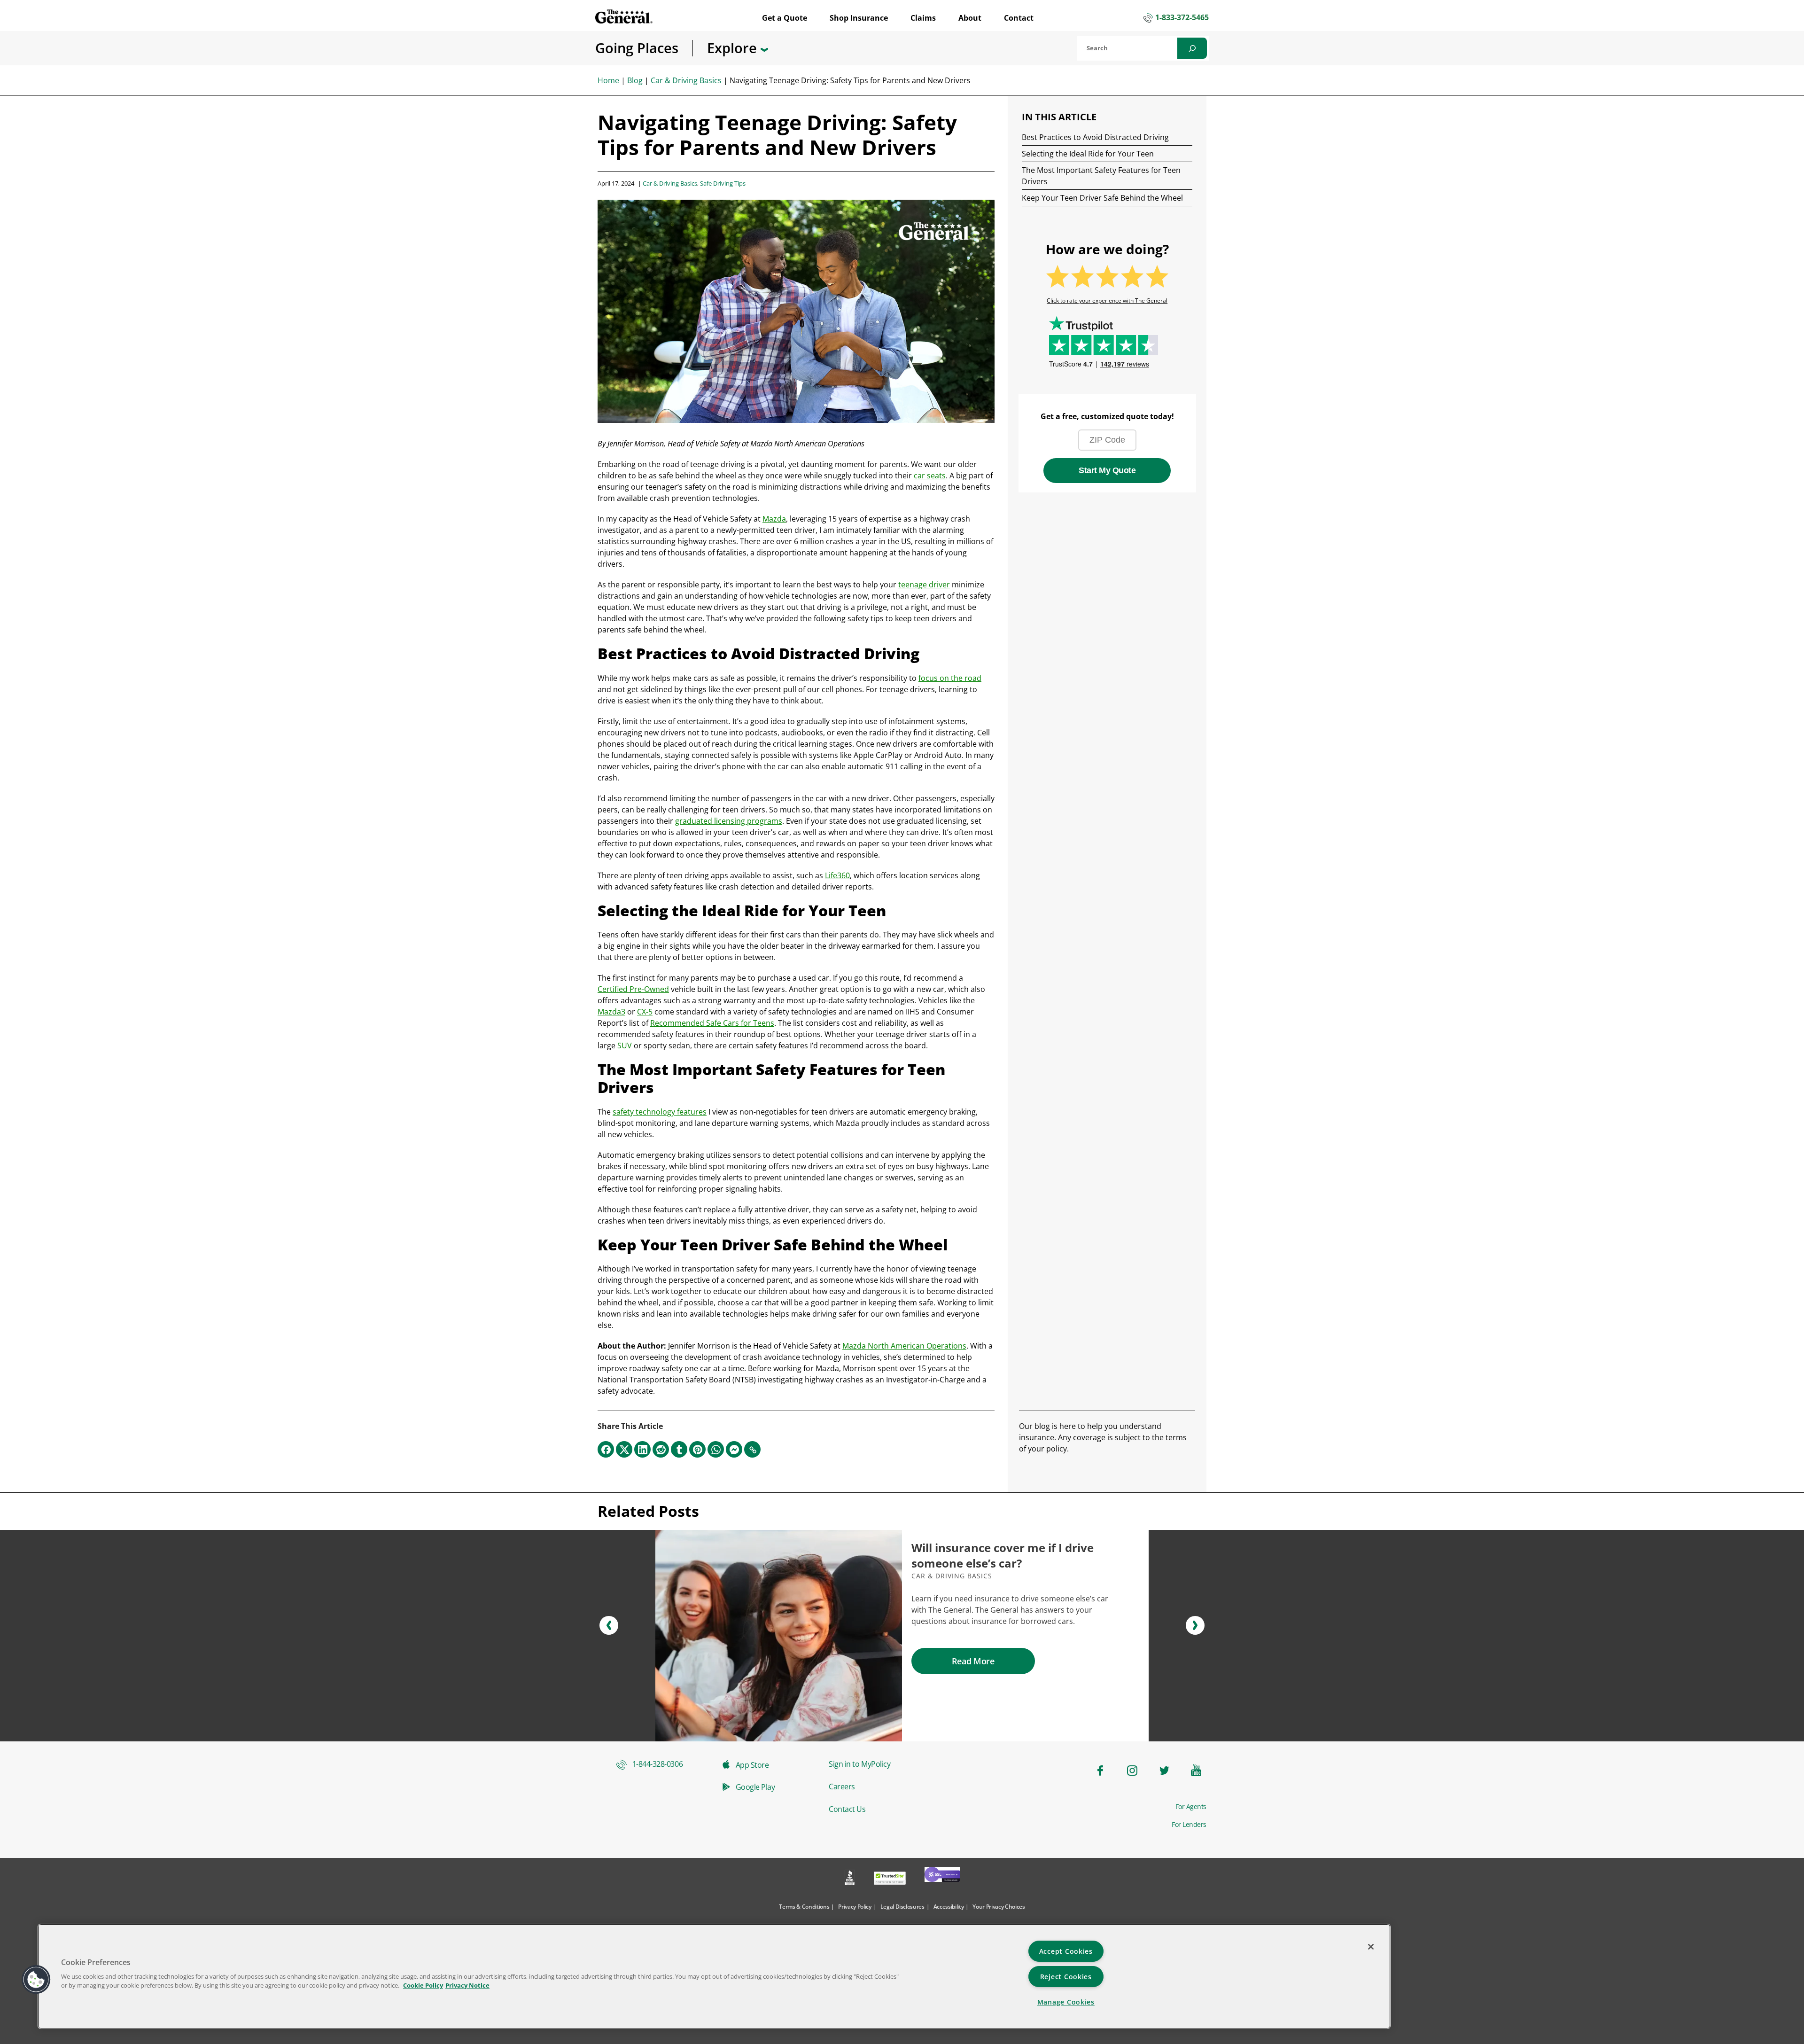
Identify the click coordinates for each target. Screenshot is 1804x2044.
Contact (1019, 18)
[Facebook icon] (1100, 1771)
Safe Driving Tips (723, 183)
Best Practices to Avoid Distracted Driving (1095, 137)
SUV (625, 1045)
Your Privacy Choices (999, 1907)
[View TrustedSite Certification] (890, 1879)
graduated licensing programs (729, 821)
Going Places (637, 48)
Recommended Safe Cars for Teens (712, 1023)
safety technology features (660, 1112)
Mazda (774, 519)
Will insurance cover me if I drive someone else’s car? (1003, 1556)
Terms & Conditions (804, 1907)
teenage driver (924, 585)
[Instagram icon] (1132, 1771)
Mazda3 (611, 1012)
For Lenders (1189, 1825)
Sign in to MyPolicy (859, 1764)
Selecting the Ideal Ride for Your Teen (1088, 154)
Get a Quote (785, 18)
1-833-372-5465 (1182, 18)
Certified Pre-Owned (633, 989)
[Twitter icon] (1164, 1771)
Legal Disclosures (902, 1907)
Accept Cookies (1066, 1951)
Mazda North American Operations (904, 1346)
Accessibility (949, 1907)
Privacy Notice (467, 1985)
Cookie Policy (423, 1985)
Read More (973, 1661)
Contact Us (847, 1809)
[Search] (1192, 48)
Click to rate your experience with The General (1107, 301)
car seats (930, 476)
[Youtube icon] (1196, 1771)
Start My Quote (1107, 470)
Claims (923, 18)
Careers (842, 1787)
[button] (609, 1625)
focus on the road (950, 678)
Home (608, 80)
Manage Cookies (1066, 2002)
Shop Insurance (859, 18)
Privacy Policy (855, 1907)
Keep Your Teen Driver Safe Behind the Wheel (1102, 198)
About (970, 18)
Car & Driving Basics (686, 80)
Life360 (837, 875)
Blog (635, 80)
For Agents (1191, 1807)
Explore (734, 48)
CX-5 (645, 1012)
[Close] (1371, 1947)
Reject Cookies (1066, 1977)
